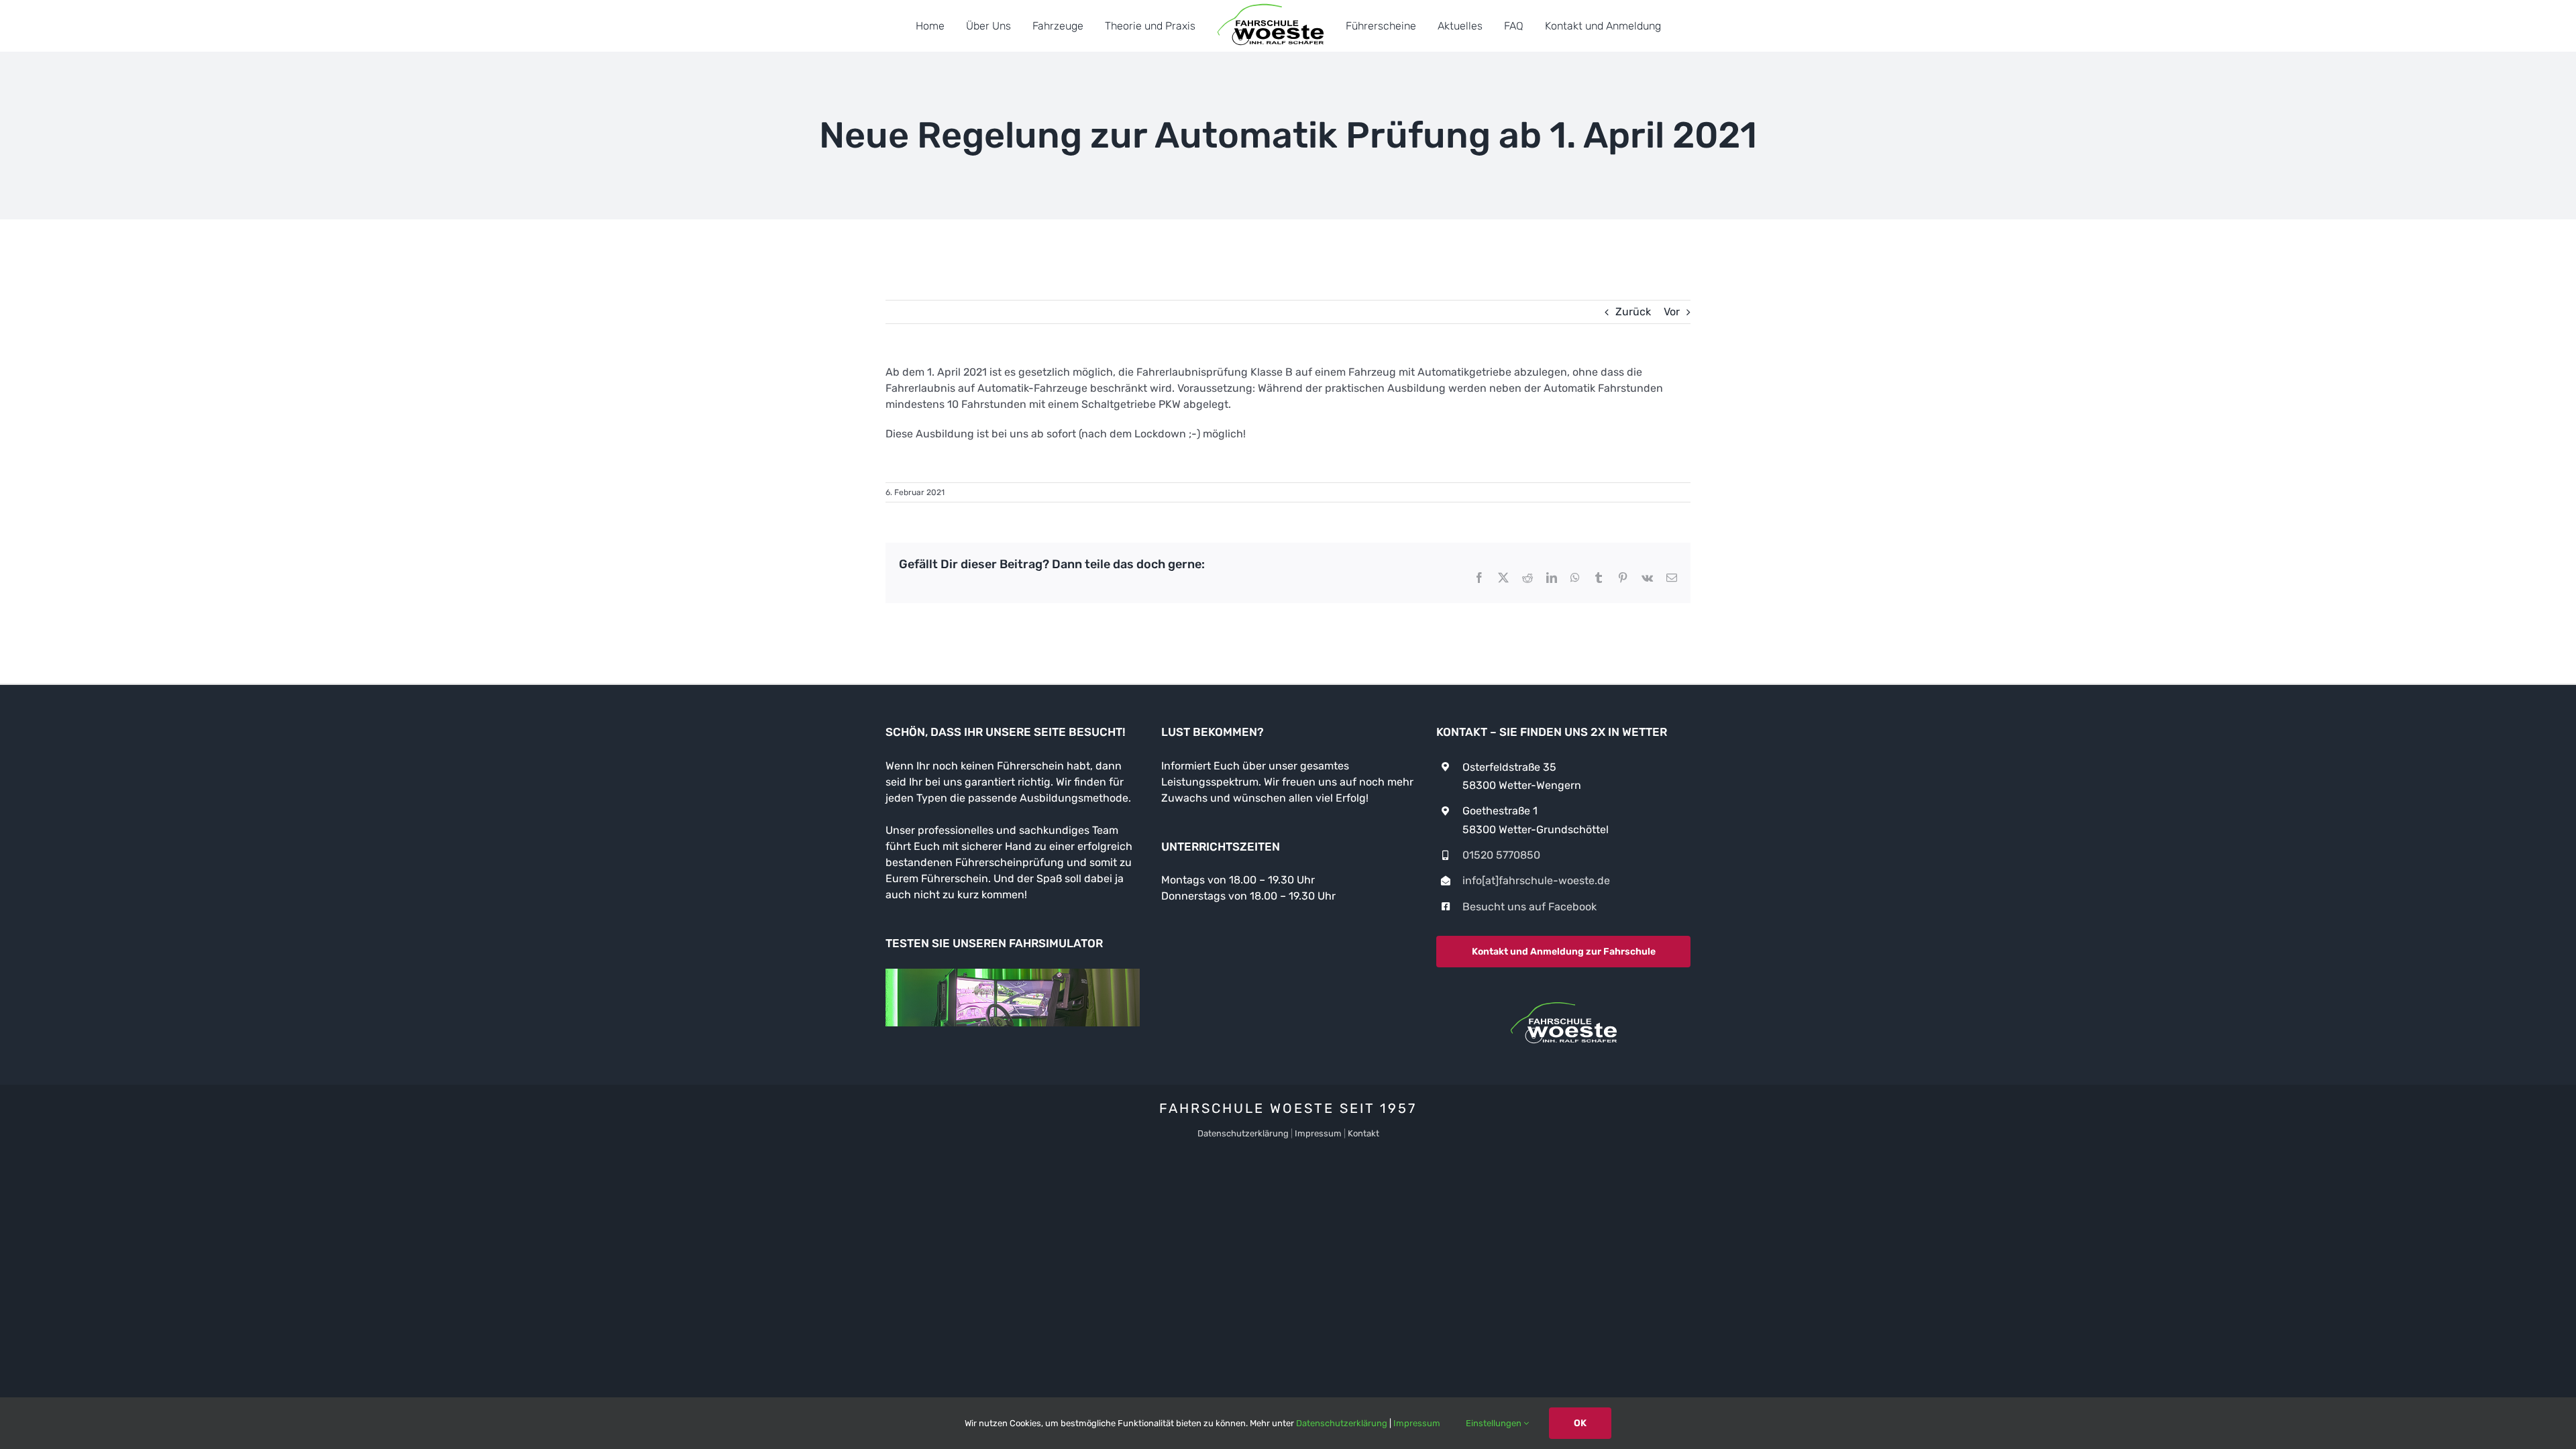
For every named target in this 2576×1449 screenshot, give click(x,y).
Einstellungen (1495, 1423)
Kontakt (1363, 1133)
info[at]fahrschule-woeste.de (1536, 880)
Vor (1672, 312)
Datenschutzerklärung (1243, 1133)
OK (1580, 1423)
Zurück (1633, 312)
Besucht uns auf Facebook (1529, 907)
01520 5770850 (1501, 855)
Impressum (1318, 1133)
